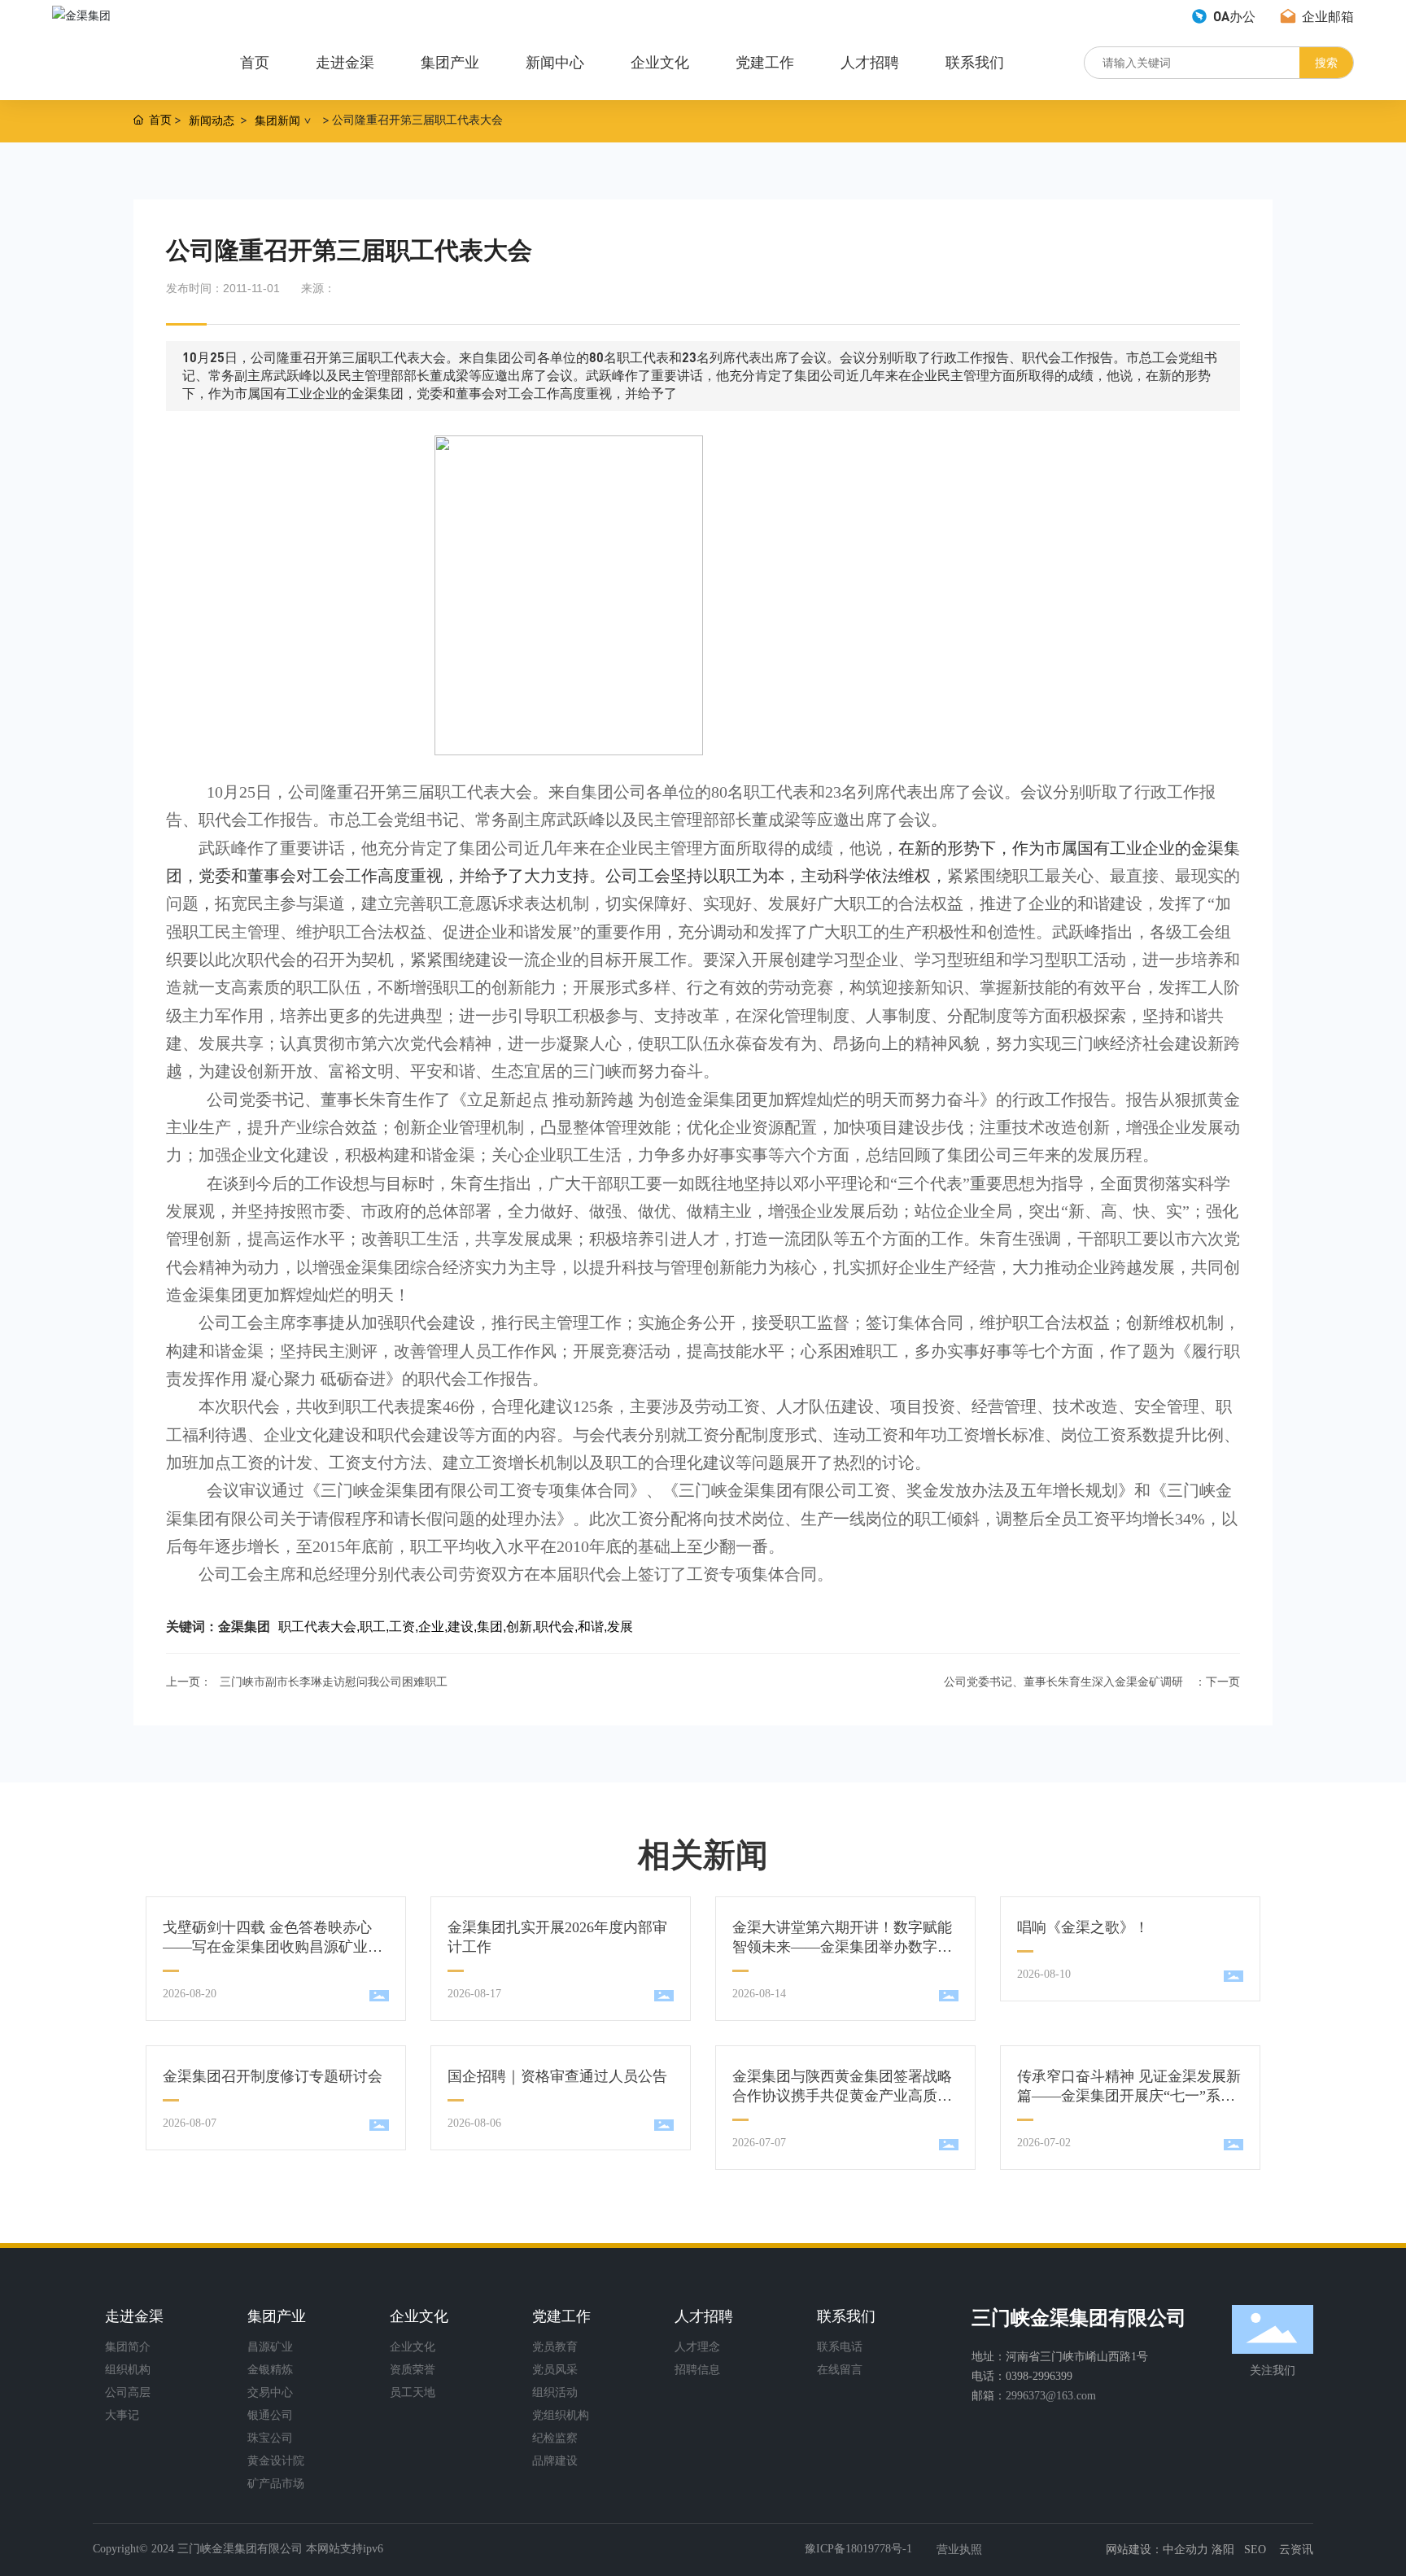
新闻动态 (212, 120)
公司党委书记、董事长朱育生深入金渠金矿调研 (1063, 1682)
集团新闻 (277, 120)
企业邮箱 (1326, 16)
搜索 (1326, 62)
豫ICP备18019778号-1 (858, 2549)
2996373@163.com (1051, 2396)
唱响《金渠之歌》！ (1083, 1927)
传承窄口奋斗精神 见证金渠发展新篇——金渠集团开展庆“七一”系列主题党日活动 (1129, 2096)
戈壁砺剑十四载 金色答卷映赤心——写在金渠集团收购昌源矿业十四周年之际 (273, 1947)
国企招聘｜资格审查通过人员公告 (557, 2076)
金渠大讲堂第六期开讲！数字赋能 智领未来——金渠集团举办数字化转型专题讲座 (842, 1947)
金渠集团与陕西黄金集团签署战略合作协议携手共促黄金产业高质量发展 (842, 2096)
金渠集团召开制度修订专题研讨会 (273, 2076)
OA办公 (1233, 16)
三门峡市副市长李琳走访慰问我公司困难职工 (334, 1682)
